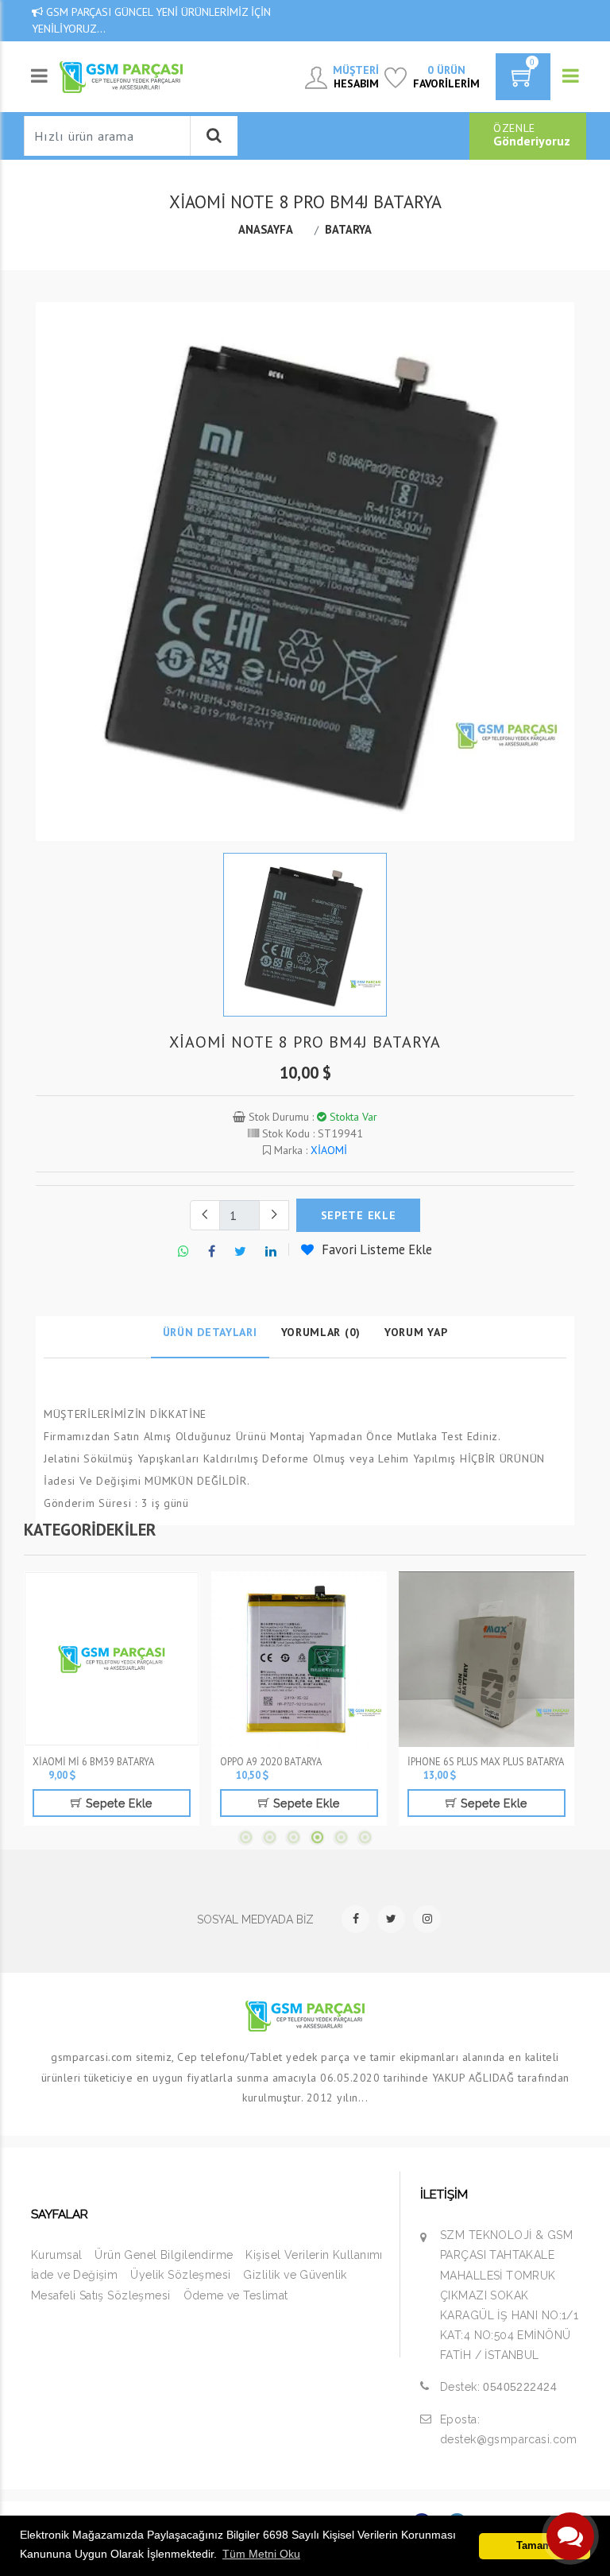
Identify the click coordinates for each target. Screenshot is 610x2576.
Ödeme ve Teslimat (236, 2295)
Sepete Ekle (118, 1803)
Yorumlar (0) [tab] (321, 1332)
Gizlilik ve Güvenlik (295, 2275)
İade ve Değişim (74, 2275)
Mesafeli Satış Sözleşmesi (101, 2295)
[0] (523, 82)
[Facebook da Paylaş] (212, 1252)
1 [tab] (245, 1838)
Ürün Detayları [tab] (210, 1332)
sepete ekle (359, 1215)
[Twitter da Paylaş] (240, 1252)
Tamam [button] (534, 2546)
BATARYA (348, 229)
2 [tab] (269, 1838)
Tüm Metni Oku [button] (261, 2554)
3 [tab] (293, 1838)
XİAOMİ (329, 1150)
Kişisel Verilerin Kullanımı (314, 2255)
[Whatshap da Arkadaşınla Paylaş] (183, 1252)
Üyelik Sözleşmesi (180, 2275)
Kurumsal (56, 2255)
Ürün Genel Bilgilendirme (164, 2255)
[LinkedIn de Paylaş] (271, 1252)
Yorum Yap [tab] (416, 1332)
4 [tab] (317, 1838)
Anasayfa (266, 229)
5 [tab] (341, 1838)
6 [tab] (365, 1838)
